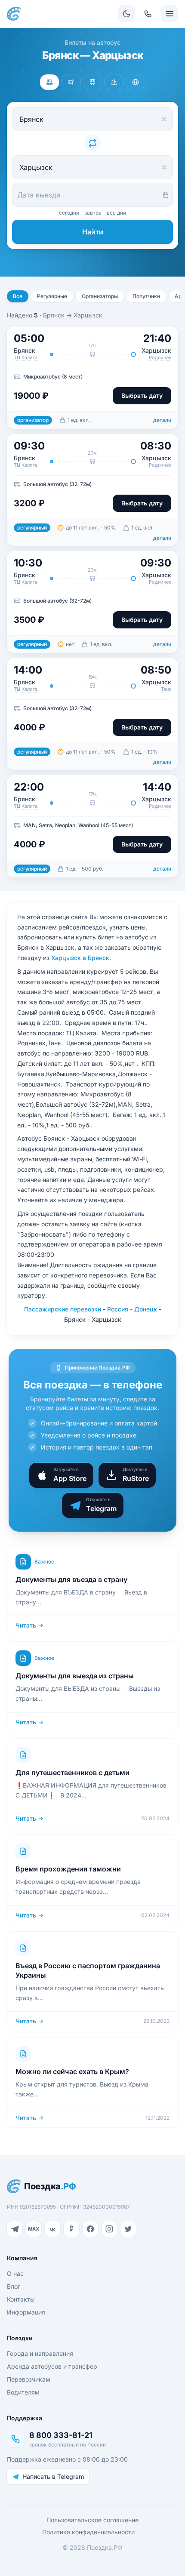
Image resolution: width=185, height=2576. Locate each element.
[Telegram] (15, 2229)
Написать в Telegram (53, 2476)
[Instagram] (109, 2229)
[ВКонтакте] (52, 2229)
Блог (14, 2286)
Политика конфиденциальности (88, 2532)
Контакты (21, 2299)
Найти (93, 232)
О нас (15, 2273)
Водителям (23, 2392)
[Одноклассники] (71, 2229)
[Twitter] (128, 2229)
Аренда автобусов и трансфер (52, 2366)
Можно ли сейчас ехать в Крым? (72, 2071)
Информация (26, 2312)
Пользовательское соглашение (92, 2520)
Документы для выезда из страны (75, 1676)
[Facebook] (90, 2229)
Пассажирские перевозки (63, 1309)
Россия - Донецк (132, 1309)
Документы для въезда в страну (71, 1579)
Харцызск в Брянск (80, 958)
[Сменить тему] (126, 14)
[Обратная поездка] (92, 143)
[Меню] (170, 14)
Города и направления (40, 2353)
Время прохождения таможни (68, 1869)
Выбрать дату (142, 395)
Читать (26, 1625)
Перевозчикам (29, 2379)
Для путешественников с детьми (72, 1773)
